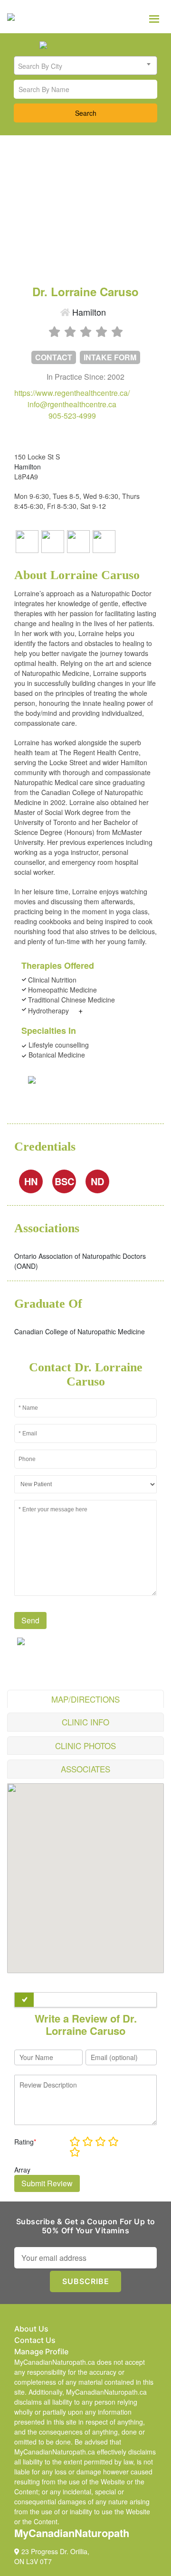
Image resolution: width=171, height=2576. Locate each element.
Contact (54, 357)
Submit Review (47, 2183)
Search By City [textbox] (40, 66)
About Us (31, 2329)
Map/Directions (85, 1699)
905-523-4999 (72, 416)
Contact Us (35, 2340)
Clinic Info (85, 1722)
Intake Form (110, 357)
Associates (85, 1769)
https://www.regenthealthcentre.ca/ (72, 393)
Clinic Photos (85, 1746)
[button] (85, 1873)
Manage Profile (41, 2351)
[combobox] (85, 66)
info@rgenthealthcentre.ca (72, 404)
